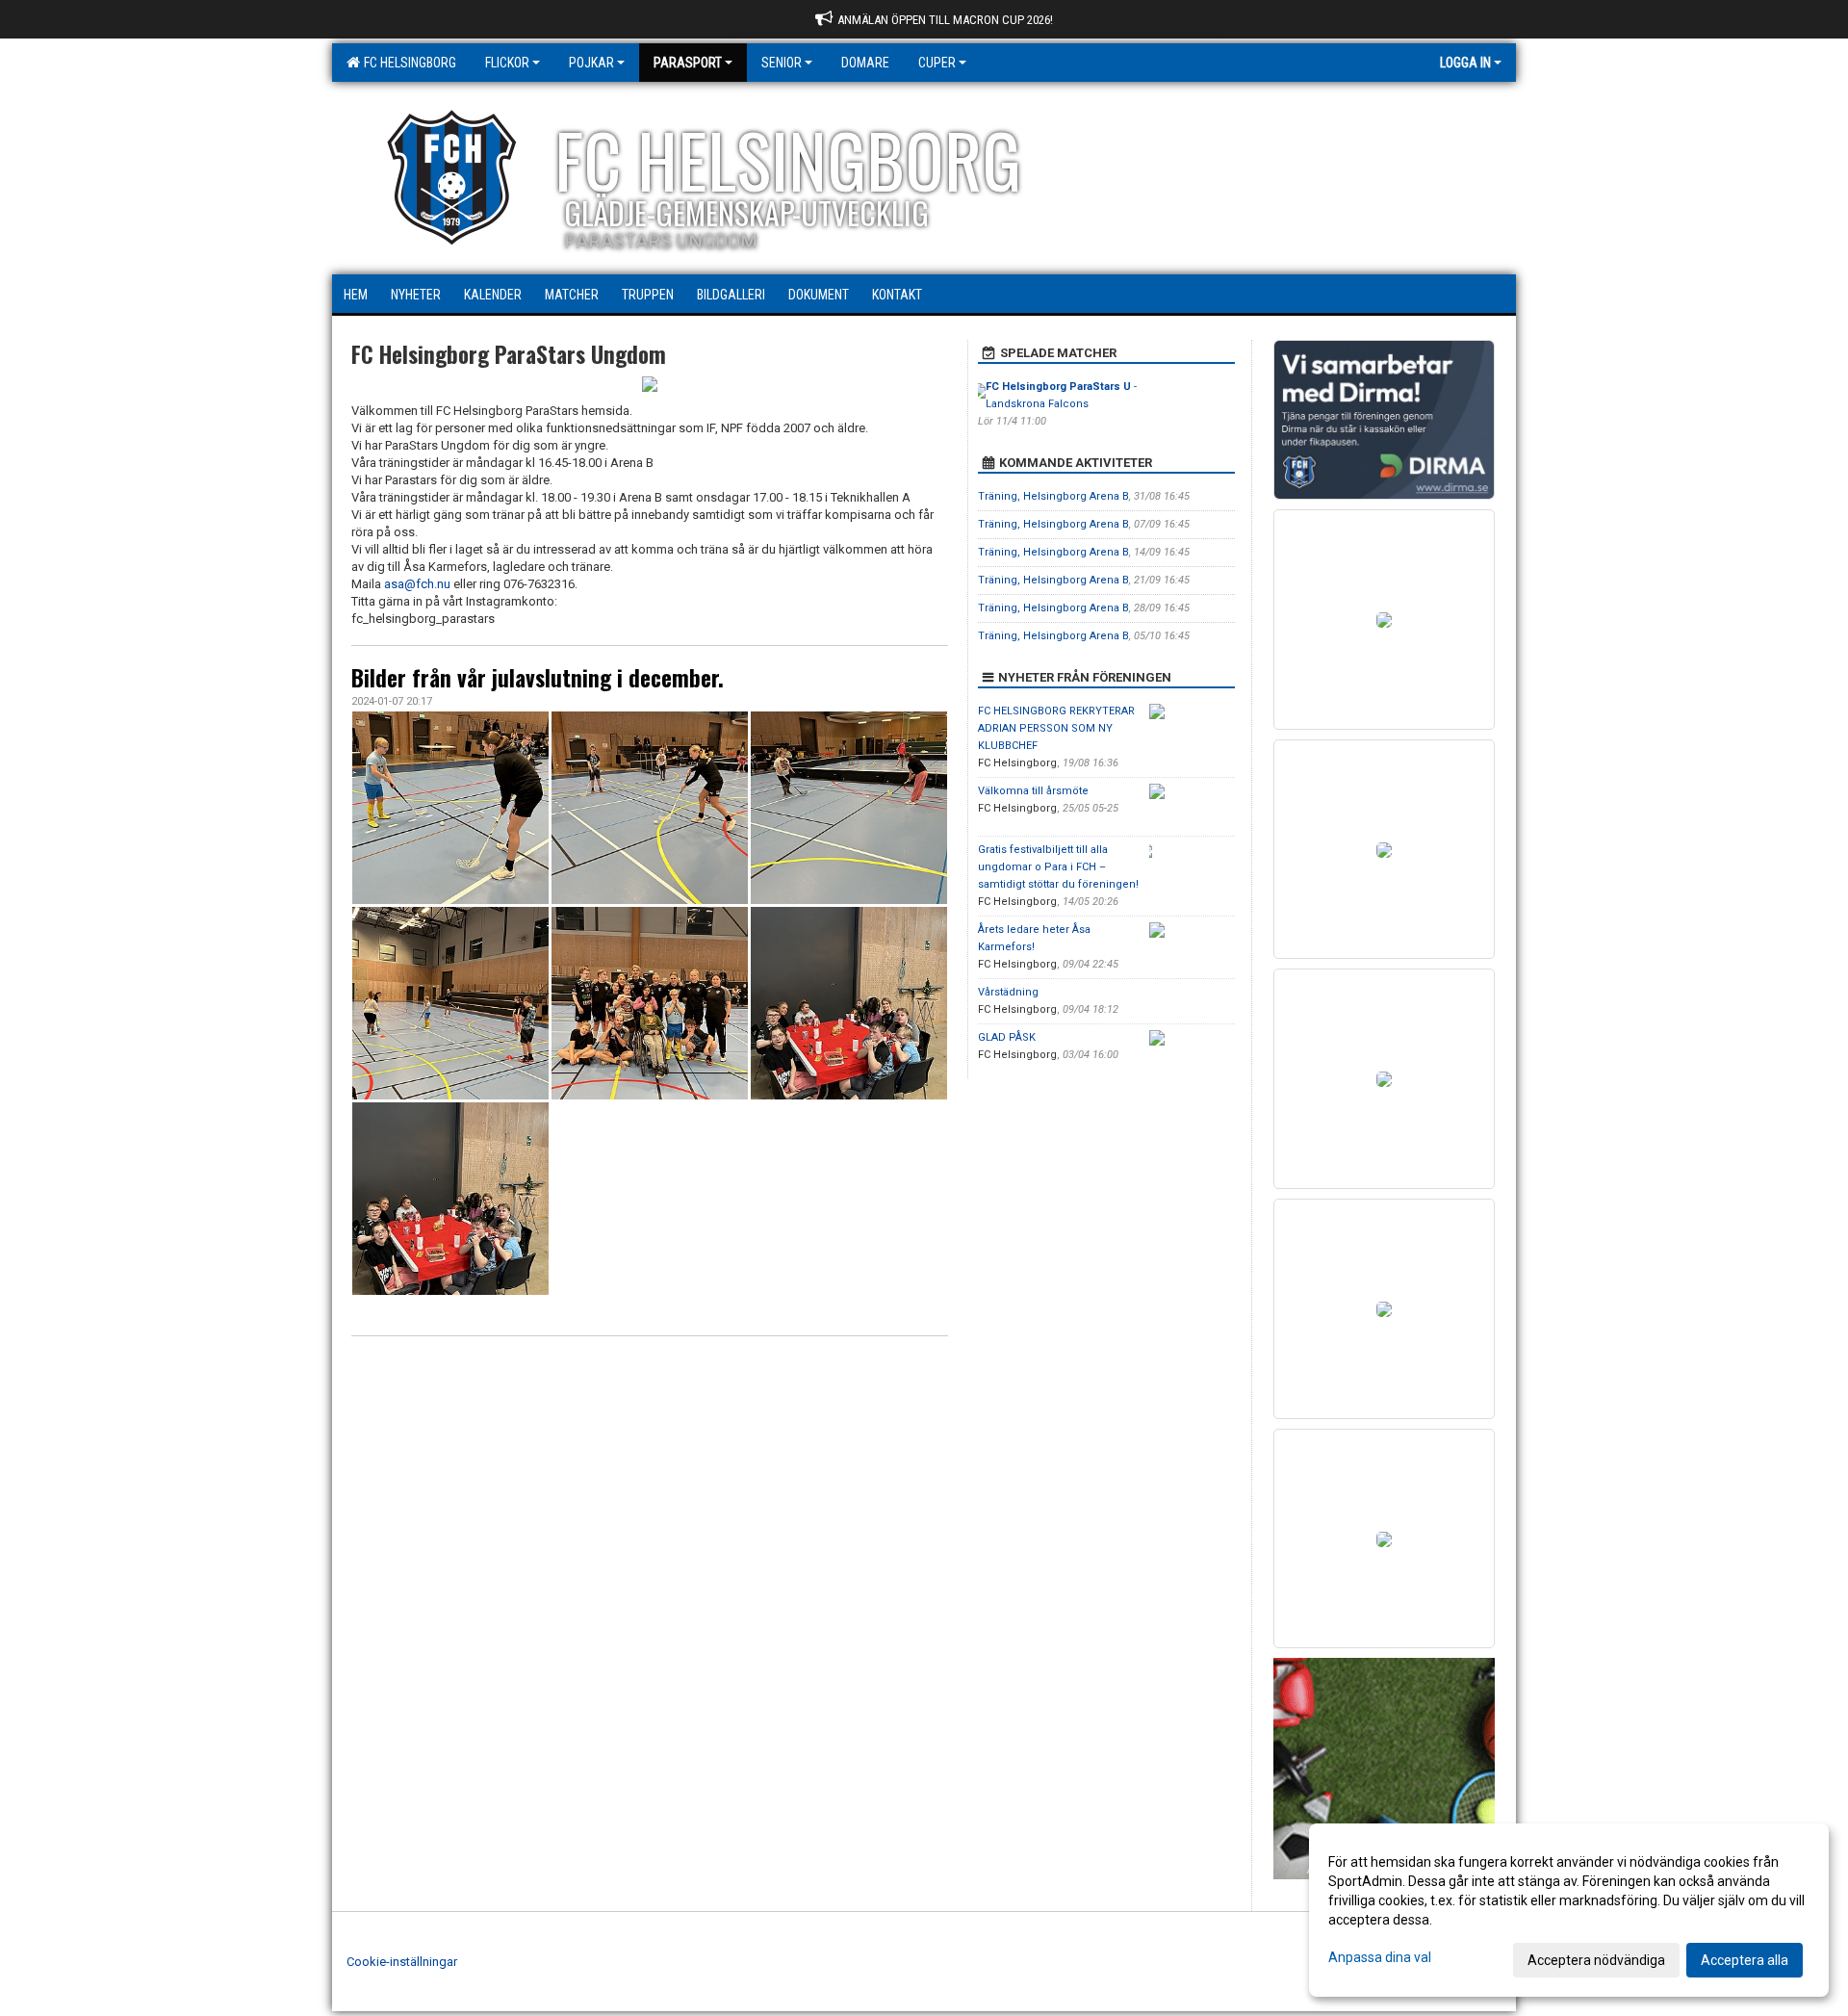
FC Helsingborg (407, 63)
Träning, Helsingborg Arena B (1053, 496)
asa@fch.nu (417, 584)
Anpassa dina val (1380, 1957)
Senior (782, 63)
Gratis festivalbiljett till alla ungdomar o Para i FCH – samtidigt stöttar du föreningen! (1058, 867)
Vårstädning (1008, 992)
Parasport (688, 63)
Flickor (507, 63)
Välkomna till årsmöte (1033, 791)
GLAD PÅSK (1007, 1037)
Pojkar (591, 63)
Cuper (937, 63)
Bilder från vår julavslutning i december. (538, 678)
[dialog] (1569, 1910)
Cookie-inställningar (402, 1962)
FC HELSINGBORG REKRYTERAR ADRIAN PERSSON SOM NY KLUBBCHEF (1056, 728)
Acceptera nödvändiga (1596, 1960)
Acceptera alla (1745, 1960)
